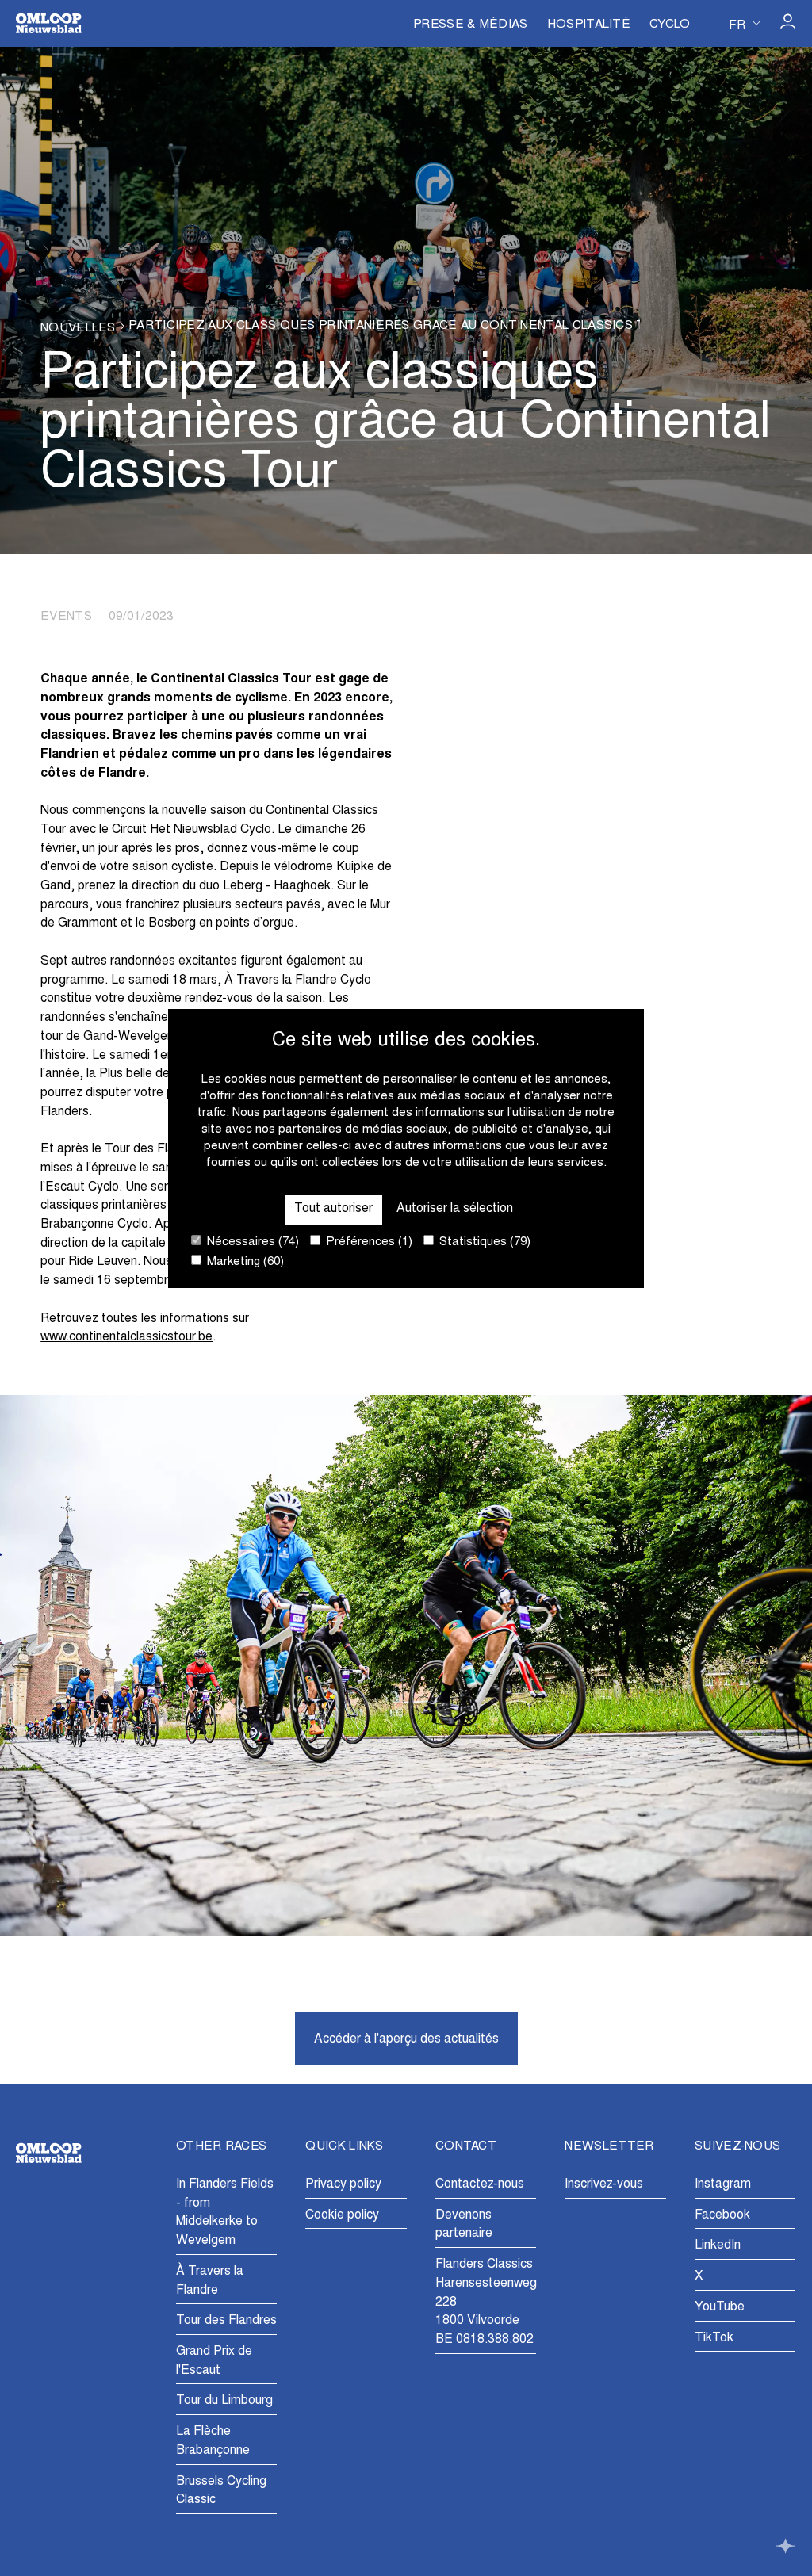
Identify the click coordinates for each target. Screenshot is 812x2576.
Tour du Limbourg (224, 2401)
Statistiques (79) (483, 1242)
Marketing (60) (244, 1262)
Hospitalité (589, 25)
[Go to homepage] (49, 23)
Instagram (723, 2184)
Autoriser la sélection (455, 1209)
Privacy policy (343, 2184)
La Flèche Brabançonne (213, 2441)
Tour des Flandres (226, 2321)
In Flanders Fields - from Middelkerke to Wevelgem (225, 2213)
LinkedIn (718, 2245)
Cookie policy (342, 2215)
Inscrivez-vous (604, 2184)
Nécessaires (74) (251, 1242)
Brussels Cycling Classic (221, 2491)
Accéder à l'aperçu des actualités (406, 2039)
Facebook (722, 2215)
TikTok (714, 2338)
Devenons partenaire (464, 2225)
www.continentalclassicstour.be (126, 1337)
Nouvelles (78, 329)
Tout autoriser (333, 1209)
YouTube (720, 2307)
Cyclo (670, 25)
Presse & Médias (471, 25)
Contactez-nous (480, 2184)
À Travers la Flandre (210, 2281)
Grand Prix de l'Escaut (214, 2361)
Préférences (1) (368, 1242)
